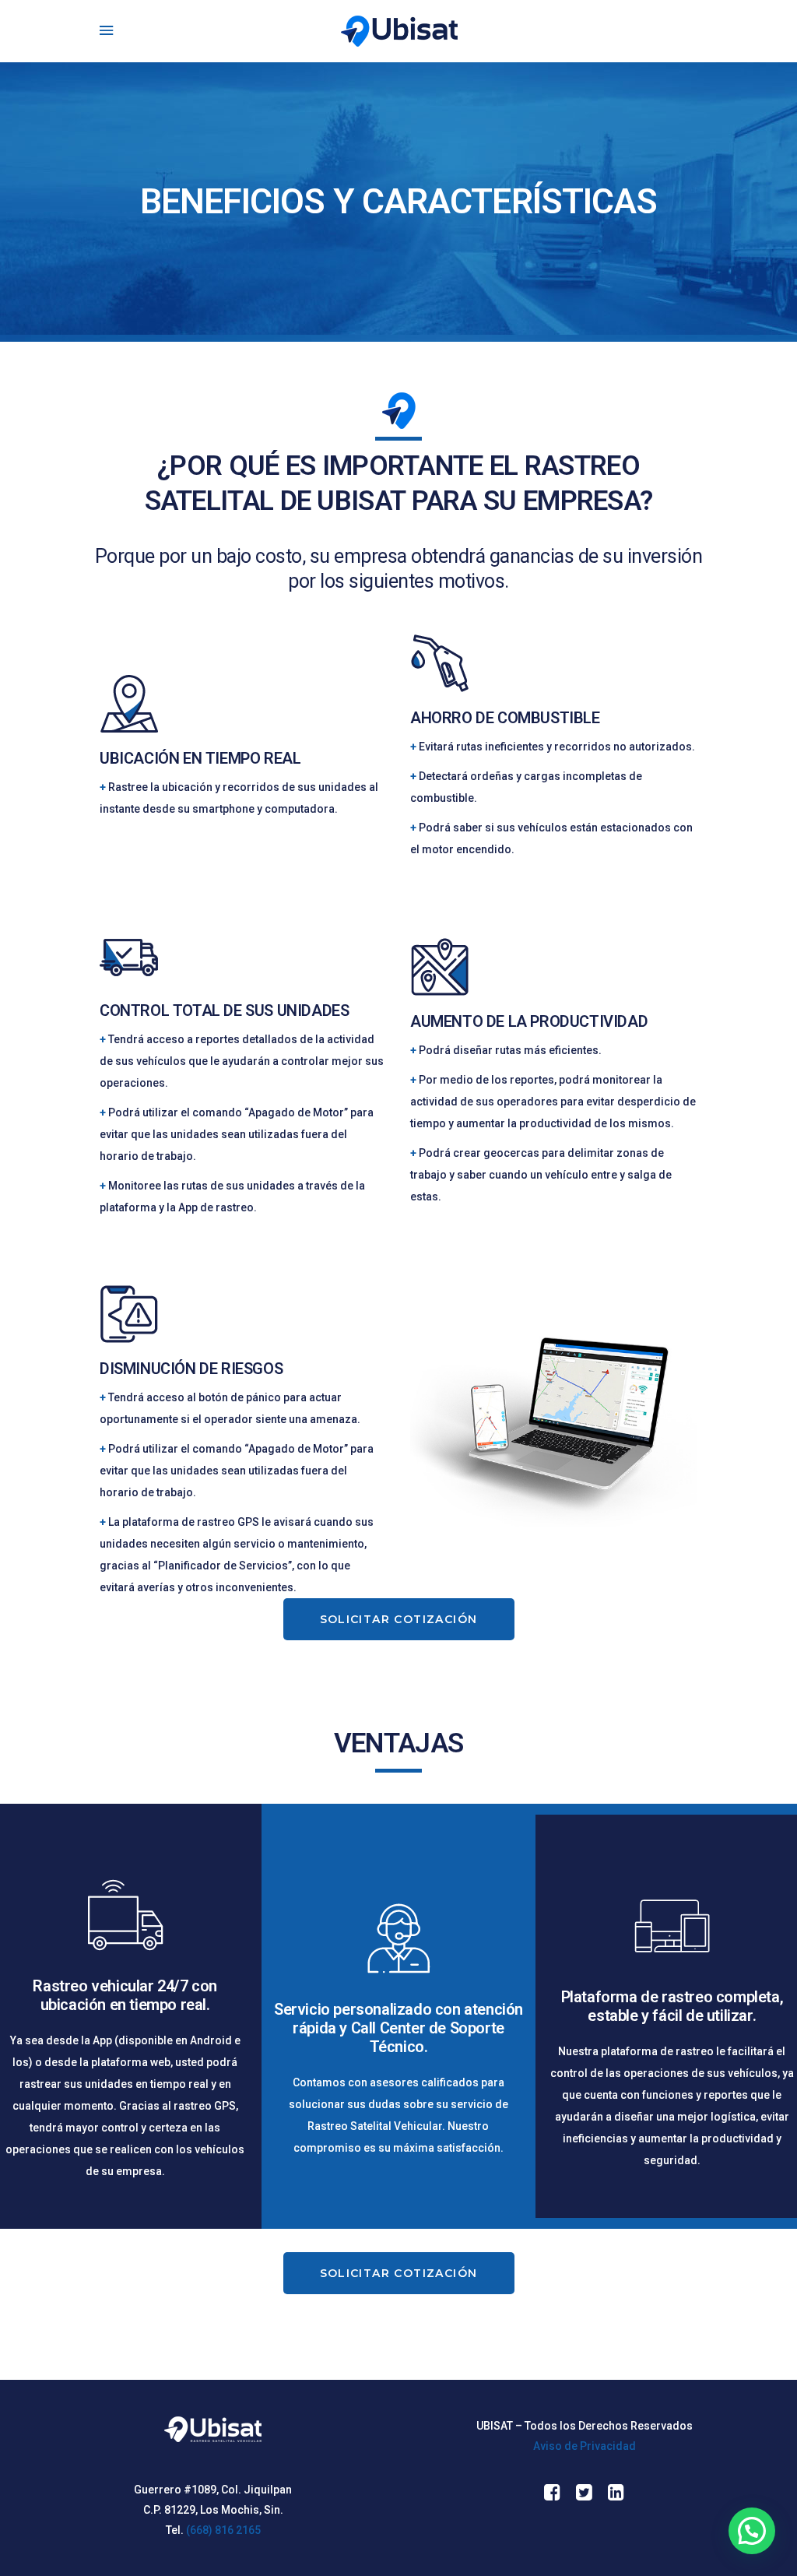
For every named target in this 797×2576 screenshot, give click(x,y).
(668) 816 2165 (223, 2530)
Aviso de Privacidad (585, 2446)
